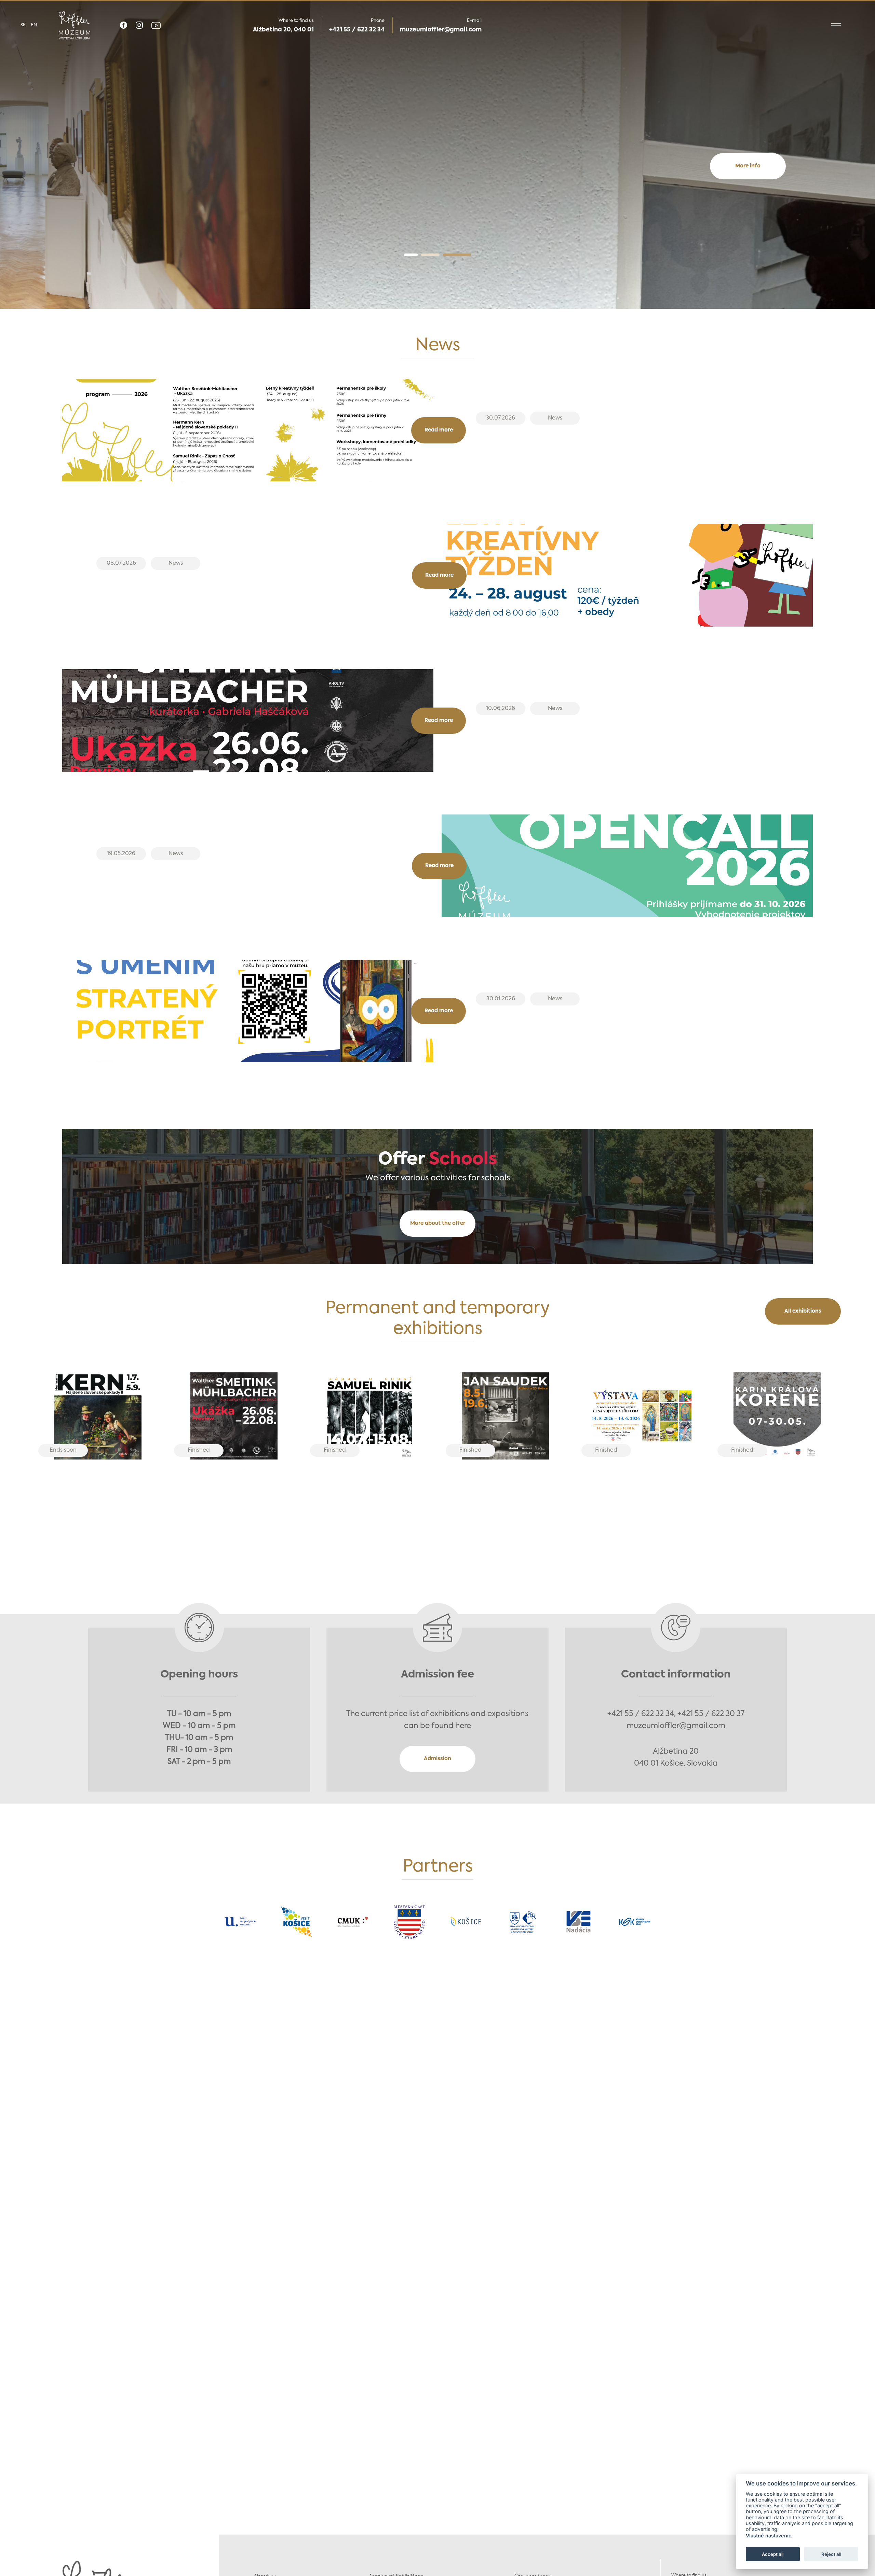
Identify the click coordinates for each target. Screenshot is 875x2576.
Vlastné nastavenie (769, 2536)
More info (437, 193)
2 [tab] (447, 255)
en (34, 25)
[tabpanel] (437, 155)
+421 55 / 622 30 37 (711, 1714)
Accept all (773, 2554)
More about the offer (438, 1223)
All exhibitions (803, 1311)
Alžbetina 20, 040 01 (283, 30)
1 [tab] (420, 255)
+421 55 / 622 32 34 (357, 30)
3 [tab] (464, 255)
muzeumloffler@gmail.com (441, 30)
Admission (437, 1759)
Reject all (831, 2554)
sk (23, 25)
